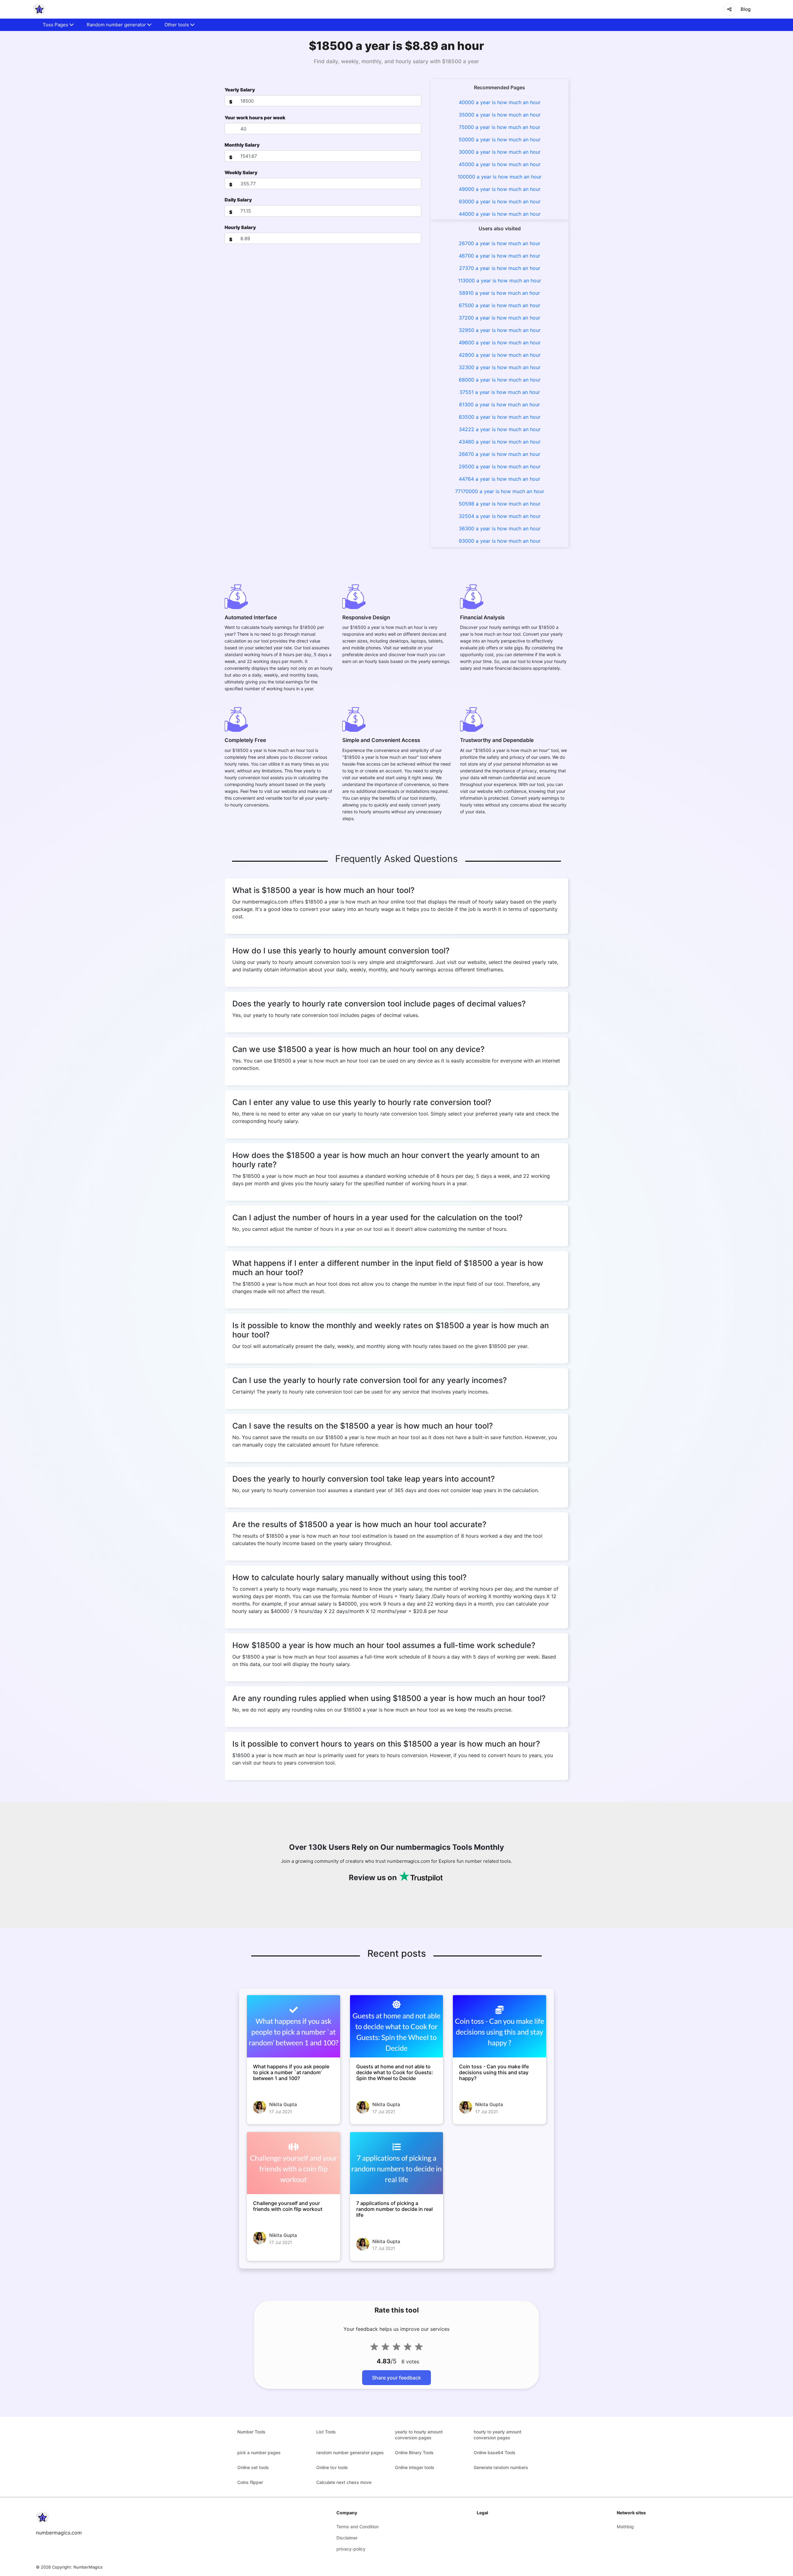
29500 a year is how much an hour (500, 466)
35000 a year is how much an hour (500, 115)
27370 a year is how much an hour (500, 268)
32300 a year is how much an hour (500, 367)
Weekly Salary (241, 172)
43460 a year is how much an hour (500, 442)
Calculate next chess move (344, 2482)
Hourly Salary (240, 227)
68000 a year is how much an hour (500, 380)
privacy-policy (351, 2549)
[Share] (729, 9)
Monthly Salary (242, 145)
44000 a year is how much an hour (500, 214)
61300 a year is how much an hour (499, 404)
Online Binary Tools (414, 2452)
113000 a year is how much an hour (500, 281)
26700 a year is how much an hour (499, 243)
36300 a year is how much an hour (500, 528)
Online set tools (253, 2467)
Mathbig (625, 2527)
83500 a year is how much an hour (500, 417)
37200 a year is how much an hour (499, 318)
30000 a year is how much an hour (500, 152)
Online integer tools (415, 2467)
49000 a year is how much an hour (500, 189)
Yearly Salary (240, 90)
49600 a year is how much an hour (500, 342)
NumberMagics (88, 2567)
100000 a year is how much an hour (499, 177)
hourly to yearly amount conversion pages (497, 2435)
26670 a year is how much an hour (499, 454)
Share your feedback (396, 2378)
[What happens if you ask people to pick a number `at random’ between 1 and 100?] (294, 2026)
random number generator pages (350, 2452)
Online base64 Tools (495, 2452)
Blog (746, 9)
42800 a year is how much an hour (500, 355)
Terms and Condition (357, 2527)
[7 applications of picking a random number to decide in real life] (397, 2163)
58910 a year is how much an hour (499, 293)
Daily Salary (238, 200)
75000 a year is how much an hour (499, 127)
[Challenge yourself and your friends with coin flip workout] (294, 2163)
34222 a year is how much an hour (500, 429)
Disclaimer (347, 2538)
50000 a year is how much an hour (500, 139)
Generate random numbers (501, 2467)
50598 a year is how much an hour (500, 504)
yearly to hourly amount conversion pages (419, 2435)
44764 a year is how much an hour (499, 479)
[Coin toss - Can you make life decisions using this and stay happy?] (499, 2026)
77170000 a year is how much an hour (500, 491)
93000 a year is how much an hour (500, 201)
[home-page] (39, 9)
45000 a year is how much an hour (500, 164)
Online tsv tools (332, 2467)
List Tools (326, 2432)
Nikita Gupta (283, 2104)
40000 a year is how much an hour (500, 102)
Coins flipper (250, 2482)
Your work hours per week (255, 118)
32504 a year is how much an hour (500, 516)
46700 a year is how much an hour (499, 256)
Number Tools (251, 2432)
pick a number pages (259, 2452)
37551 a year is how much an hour (500, 392)
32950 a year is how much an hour (500, 330)
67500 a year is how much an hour (499, 305)
